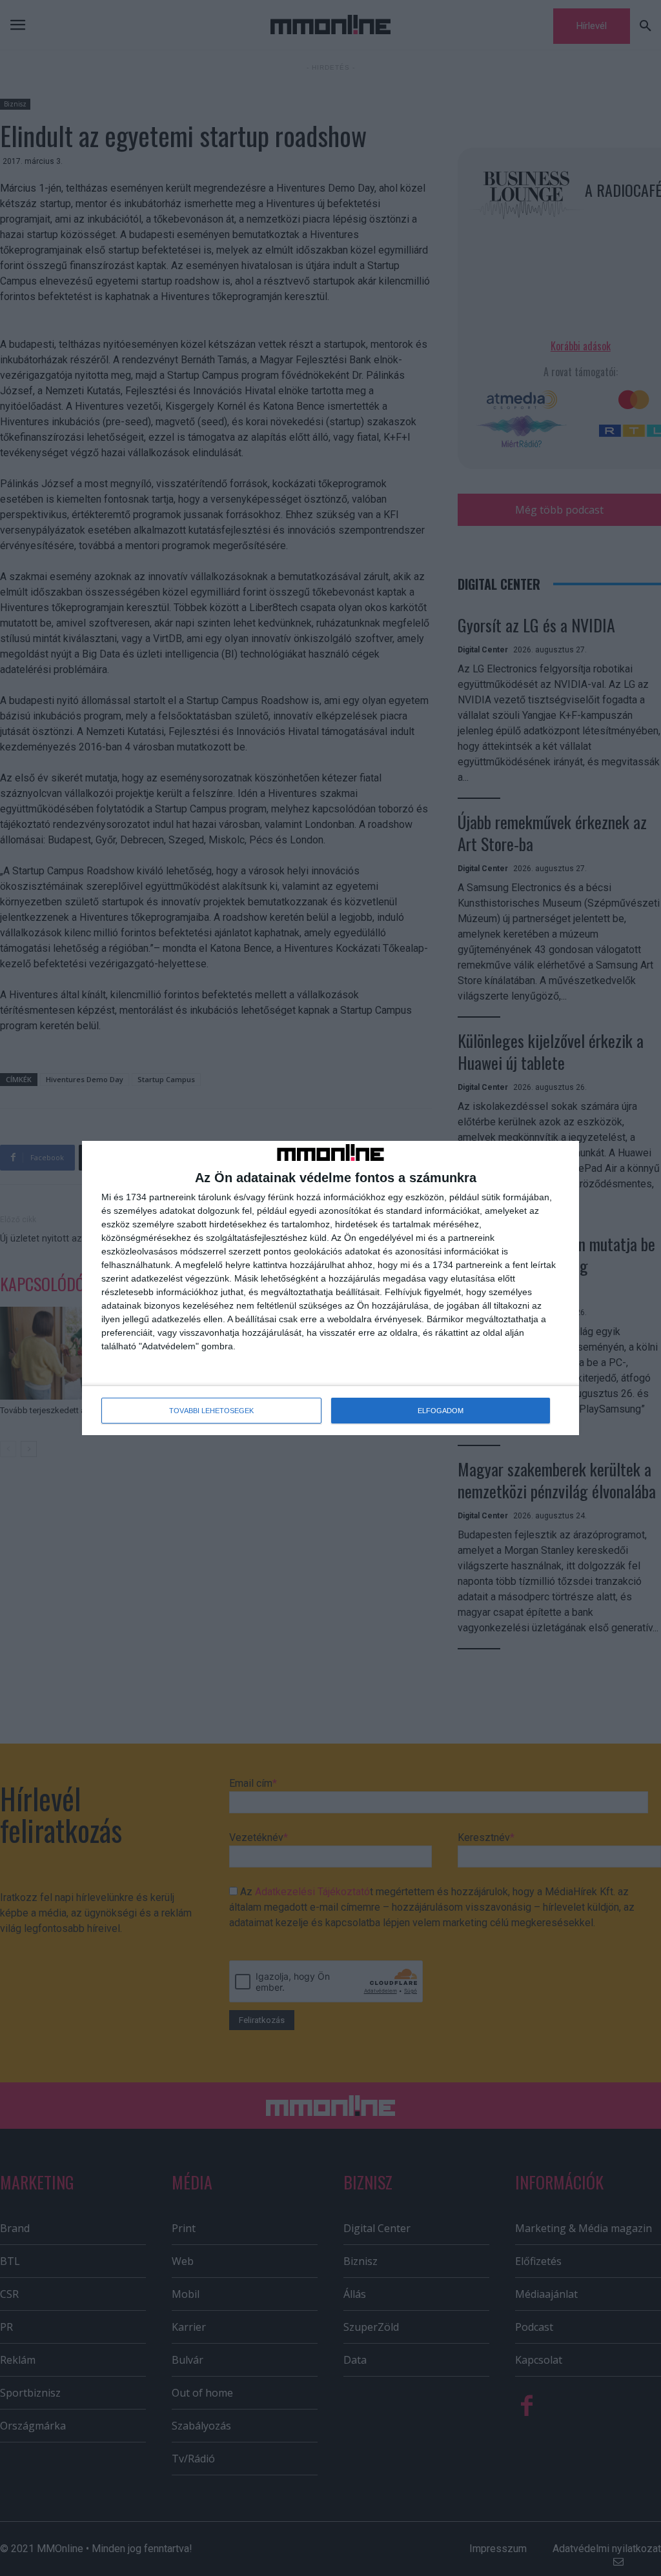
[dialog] (330, 1288)
